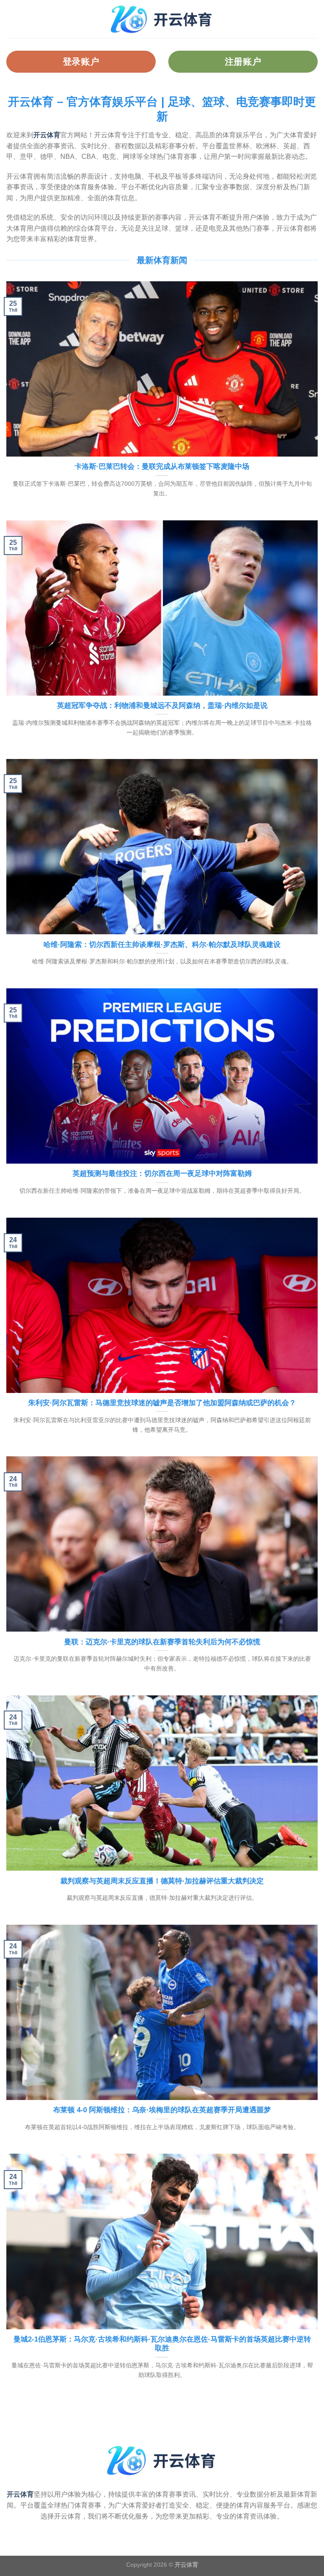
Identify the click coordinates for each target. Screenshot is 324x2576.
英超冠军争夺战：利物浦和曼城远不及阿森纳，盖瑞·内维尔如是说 (162, 706)
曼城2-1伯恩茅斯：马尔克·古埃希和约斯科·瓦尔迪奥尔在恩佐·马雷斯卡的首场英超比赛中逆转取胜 (162, 2344)
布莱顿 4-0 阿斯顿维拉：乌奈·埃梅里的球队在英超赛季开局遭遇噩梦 (162, 2110)
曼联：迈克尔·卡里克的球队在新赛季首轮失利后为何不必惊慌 (162, 1642)
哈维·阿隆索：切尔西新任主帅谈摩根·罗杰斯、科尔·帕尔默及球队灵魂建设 (162, 945)
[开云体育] (162, 19)
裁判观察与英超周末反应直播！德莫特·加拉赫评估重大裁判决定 (162, 1881)
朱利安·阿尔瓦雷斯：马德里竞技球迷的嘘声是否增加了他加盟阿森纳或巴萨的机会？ (162, 1403)
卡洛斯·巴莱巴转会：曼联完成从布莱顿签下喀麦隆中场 (162, 467)
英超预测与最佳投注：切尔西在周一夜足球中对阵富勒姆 (162, 1174)
